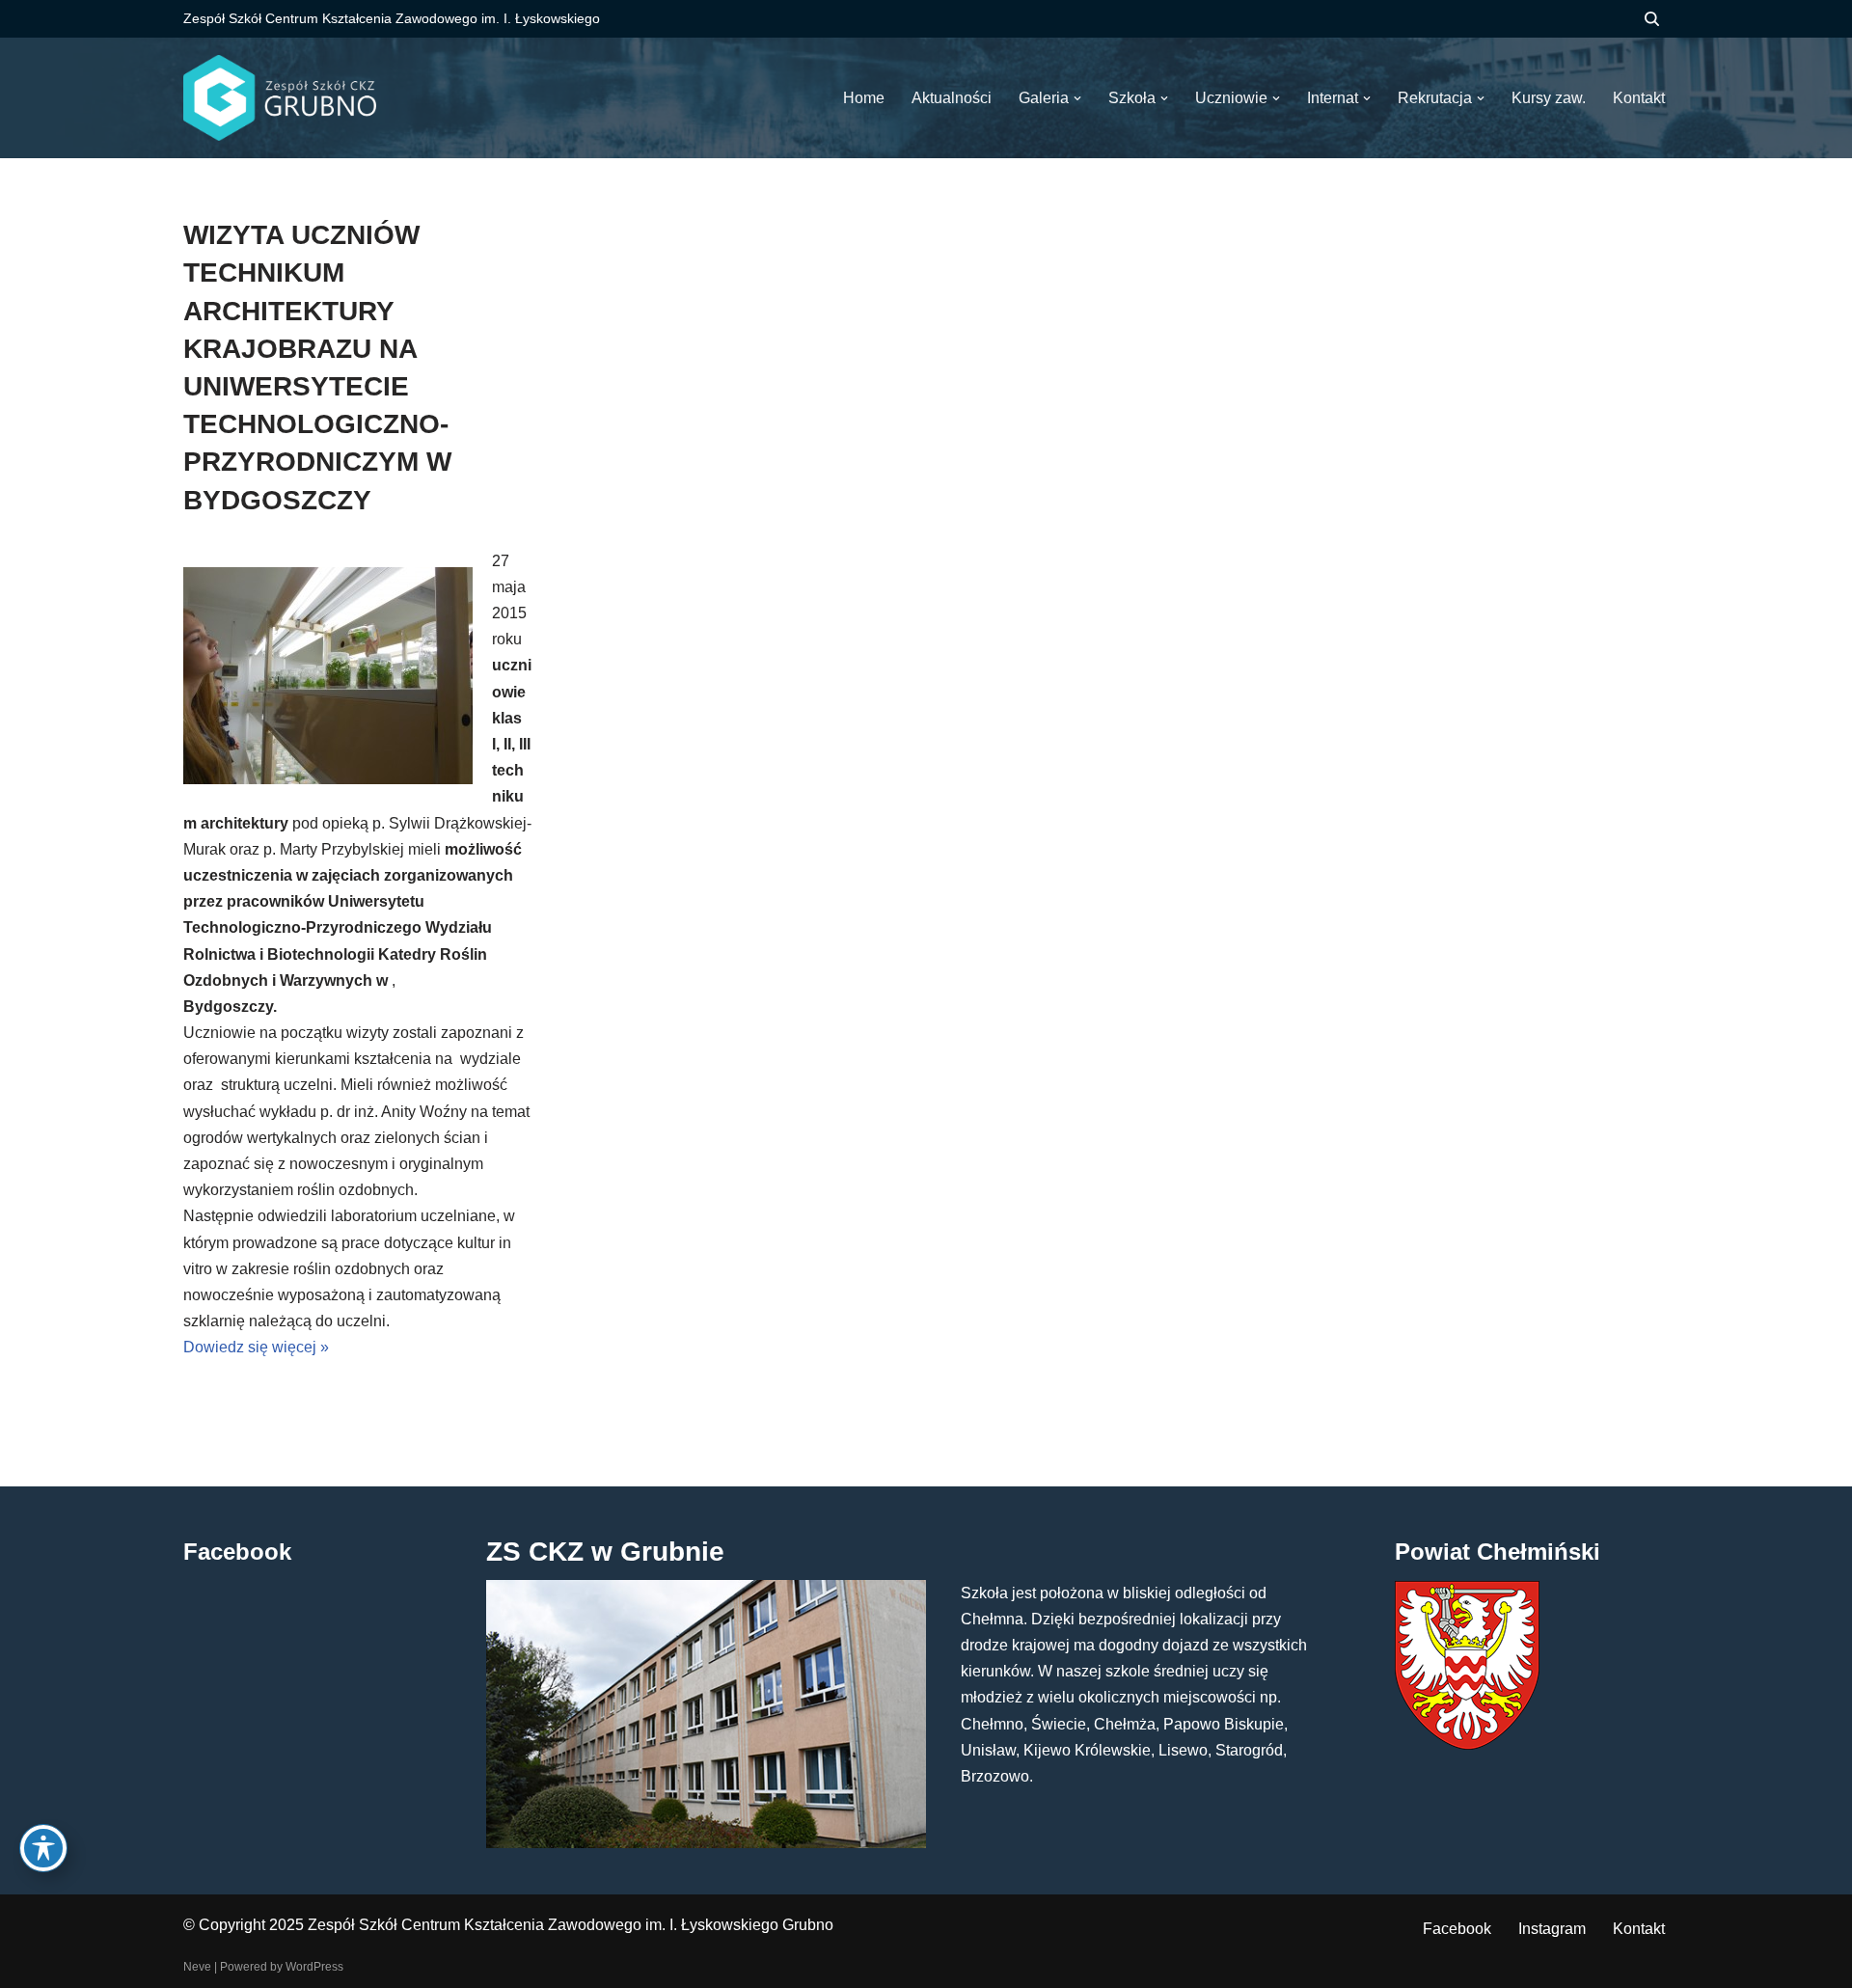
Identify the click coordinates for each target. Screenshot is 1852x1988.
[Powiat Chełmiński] (1467, 1744)
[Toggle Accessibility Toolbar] (43, 1848)
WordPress (314, 1967)
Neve (197, 1967)
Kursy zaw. (1549, 98)
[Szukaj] (1652, 19)
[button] (1077, 98)
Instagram (1552, 1929)
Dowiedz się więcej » (256, 1347)
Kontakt (1639, 1929)
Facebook (1457, 1929)
